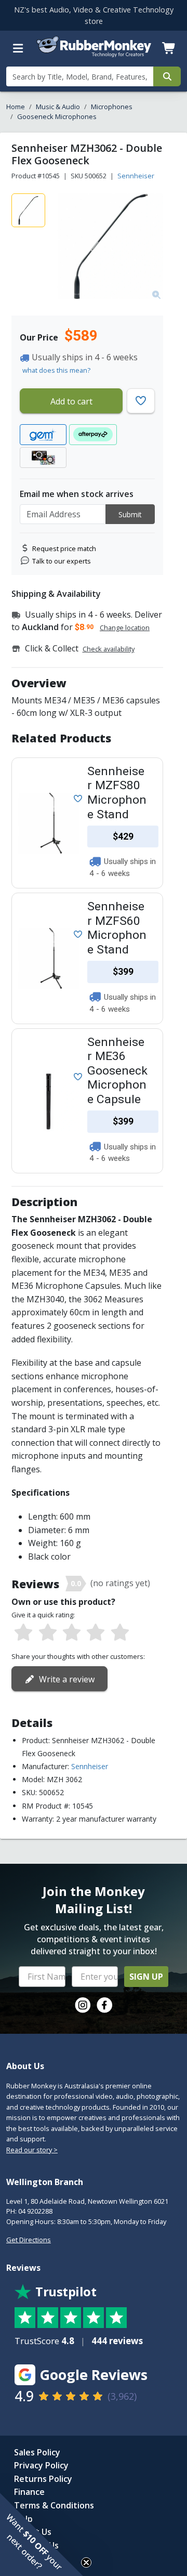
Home (16, 107)
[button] (42, 2534)
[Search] (167, 76)
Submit (130, 514)
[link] (83, 2005)
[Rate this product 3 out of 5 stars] (72, 1633)
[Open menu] (18, 48)
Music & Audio (58, 107)
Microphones (112, 107)
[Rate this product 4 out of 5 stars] (96, 1633)
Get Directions (29, 2240)
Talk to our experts (62, 561)
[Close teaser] (86, 2562)
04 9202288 (35, 2211)
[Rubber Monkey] (94, 55)
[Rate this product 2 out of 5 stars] (47, 1633)
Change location (125, 627)
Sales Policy (37, 2452)
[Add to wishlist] (76, 798)
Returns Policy (43, 2479)
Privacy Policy (41, 2465)
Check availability (109, 649)
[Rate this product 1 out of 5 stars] (23, 1633)
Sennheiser (136, 176)
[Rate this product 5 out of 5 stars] (120, 1633)
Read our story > (32, 2150)
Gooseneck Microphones (57, 116)
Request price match (64, 548)
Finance (29, 2492)
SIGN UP (146, 1977)
